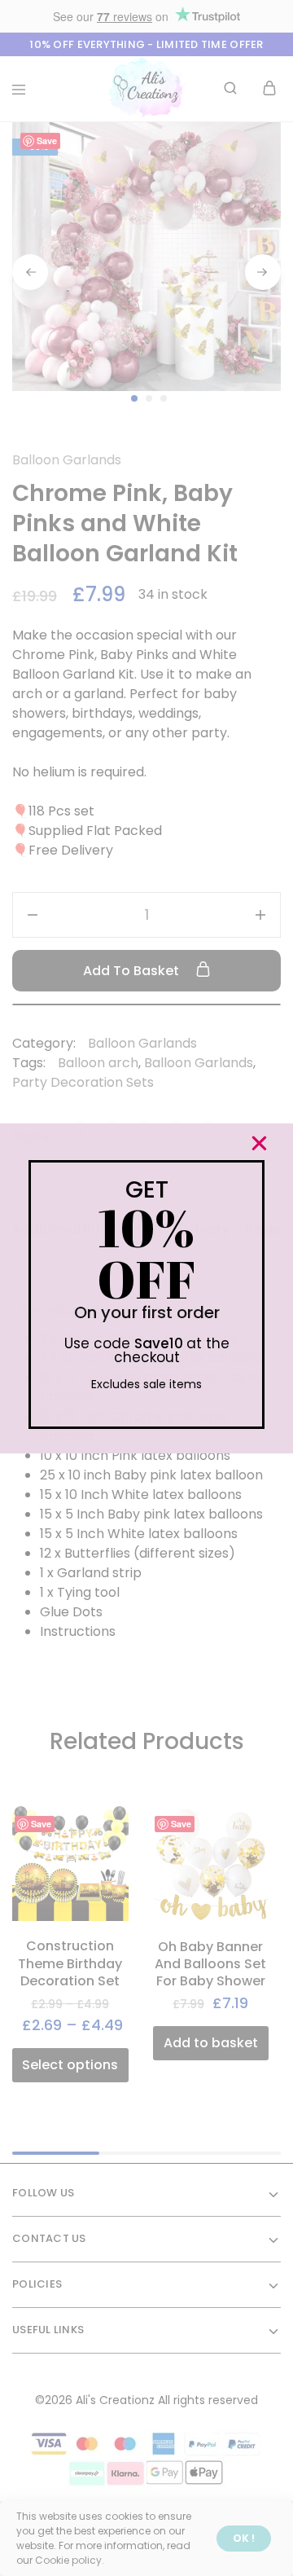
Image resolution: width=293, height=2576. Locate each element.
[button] (259, 1143)
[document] (146, 1288)
